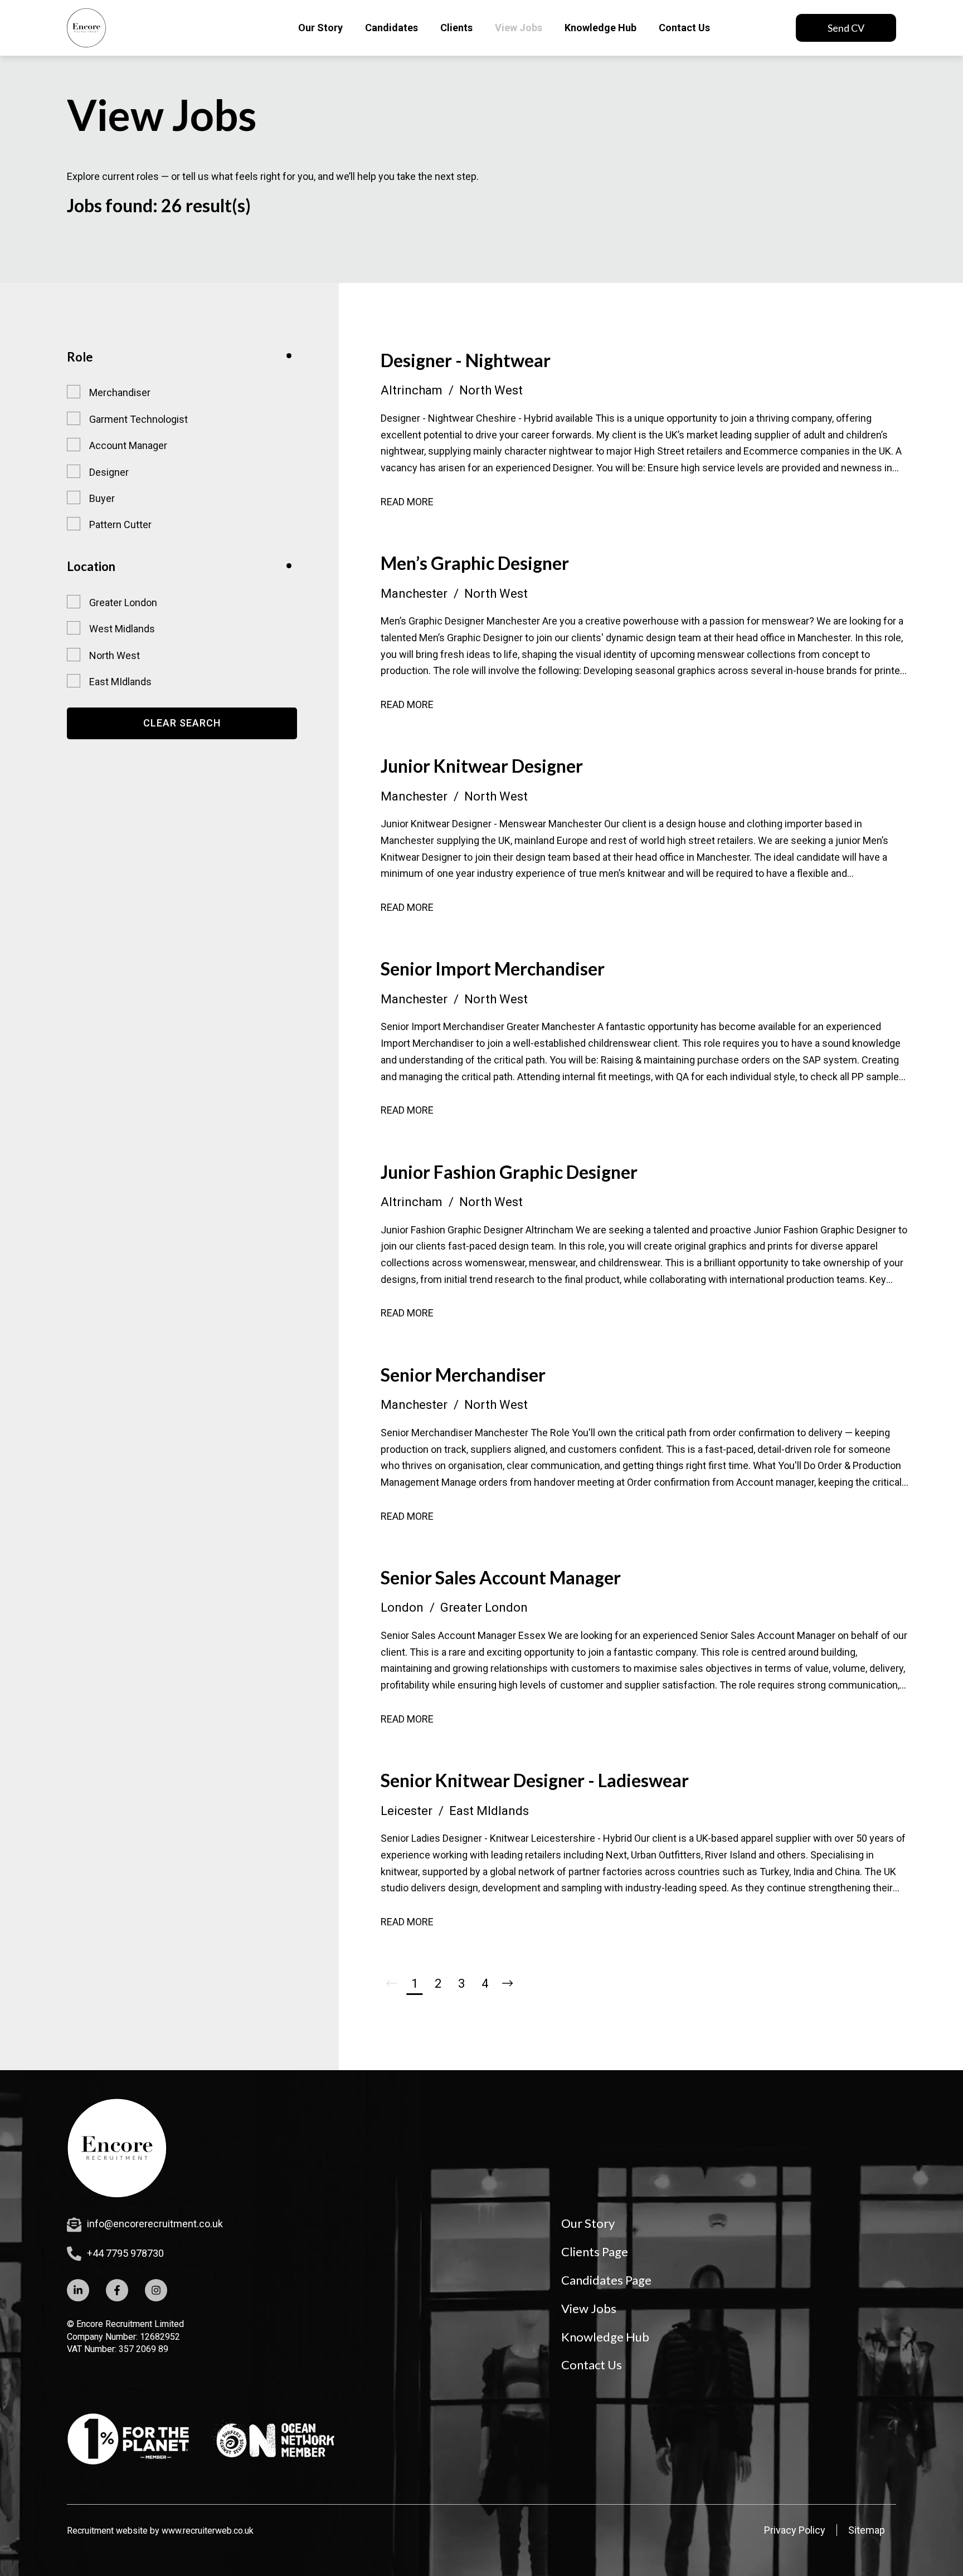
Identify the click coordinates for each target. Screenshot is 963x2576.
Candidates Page (606, 2280)
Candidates (391, 28)
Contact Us (684, 28)
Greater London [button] (123, 602)
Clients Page (595, 2251)
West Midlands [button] (122, 629)
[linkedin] (78, 2290)
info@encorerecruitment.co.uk (155, 2224)
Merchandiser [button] (120, 392)
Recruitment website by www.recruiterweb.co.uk (160, 2531)
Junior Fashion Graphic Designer (509, 1172)
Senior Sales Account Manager (501, 1577)
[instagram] (156, 2290)
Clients (456, 28)
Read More (407, 502)
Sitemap (867, 2530)
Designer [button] (109, 472)
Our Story (320, 28)
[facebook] (117, 2290)
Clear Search (182, 723)
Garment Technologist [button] (138, 419)
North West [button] (115, 655)
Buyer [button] (102, 498)
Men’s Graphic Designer (475, 563)
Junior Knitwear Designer (482, 766)
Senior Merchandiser (463, 1375)
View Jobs (519, 28)
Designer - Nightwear (466, 360)
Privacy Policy (795, 2530)
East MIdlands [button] (120, 682)
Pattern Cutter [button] (120, 525)
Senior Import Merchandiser (493, 969)
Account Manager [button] (128, 445)
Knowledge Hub (600, 28)
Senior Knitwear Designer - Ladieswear (535, 1780)
